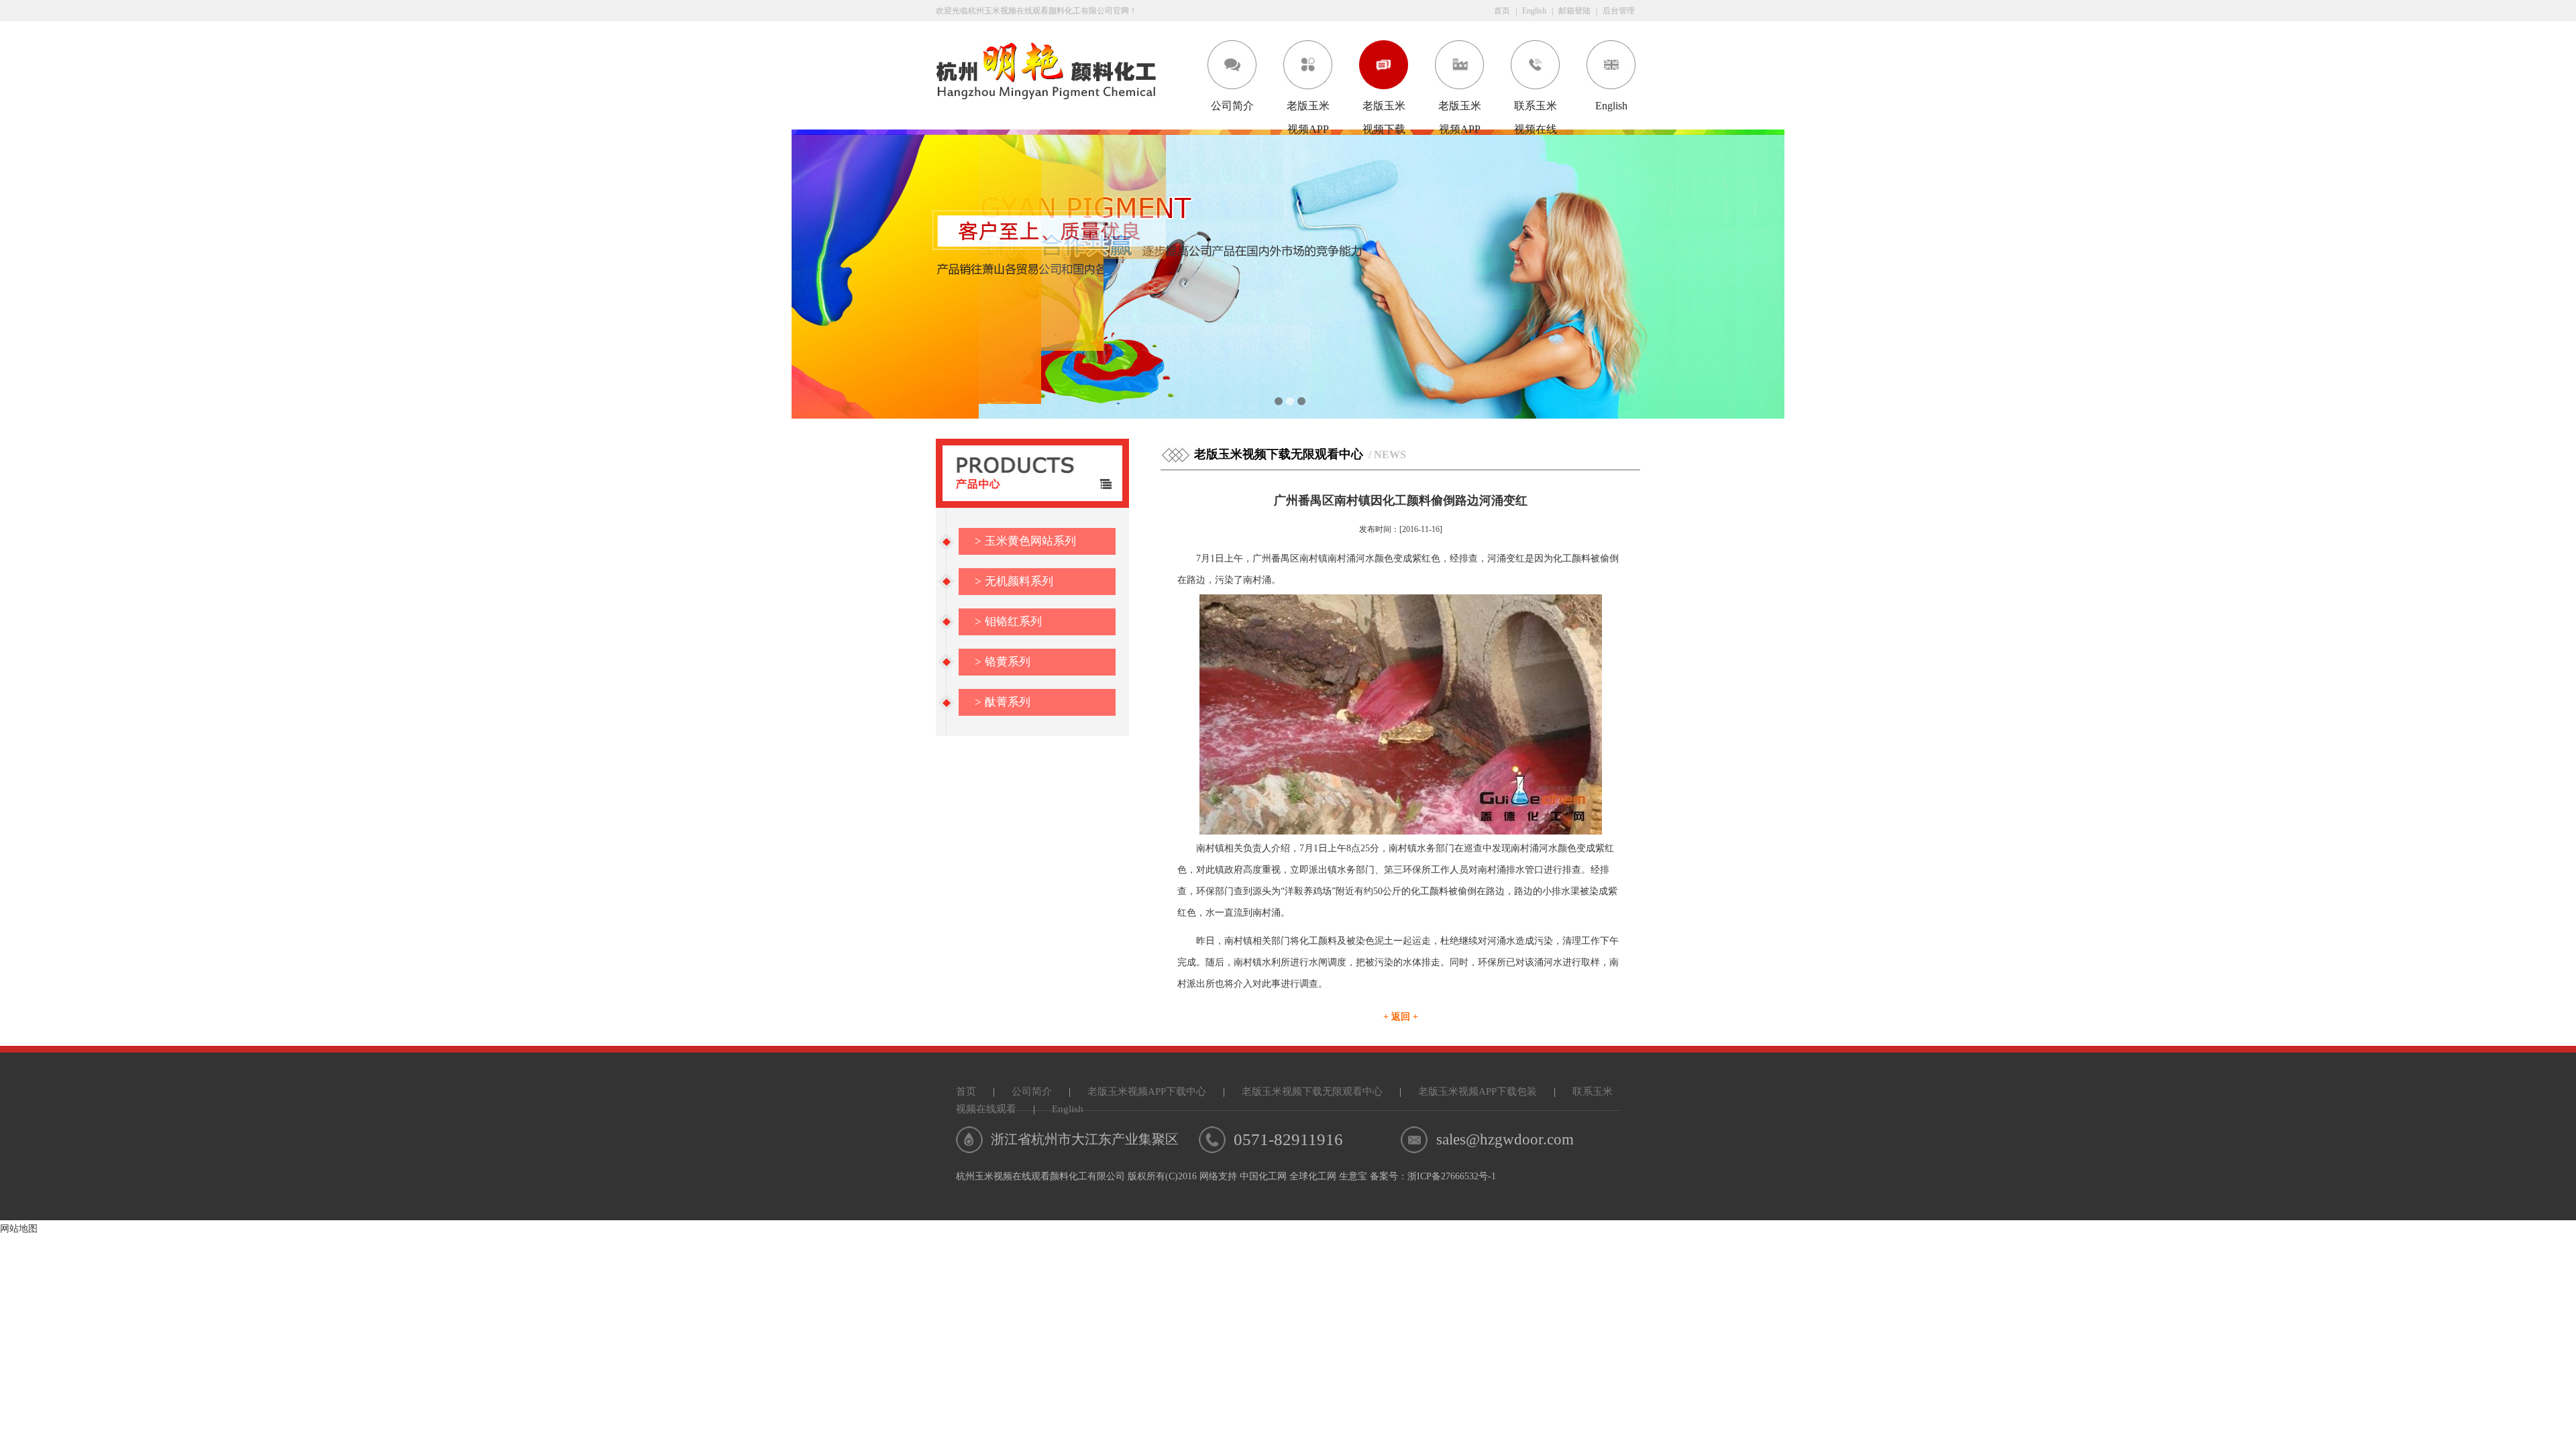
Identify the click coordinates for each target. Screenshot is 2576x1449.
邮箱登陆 (1574, 11)
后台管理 (1619, 11)
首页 (1502, 11)
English (1534, 11)
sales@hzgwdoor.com (1505, 1139)
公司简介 (1232, 106)
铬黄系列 (1003, 662)
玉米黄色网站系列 (1025, 541)
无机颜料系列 (1014, 581)
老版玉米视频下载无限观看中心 (1384, 109)
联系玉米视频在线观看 (1536, 109)
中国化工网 (1263, 1176)
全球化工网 (1313, 1176)
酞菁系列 (1003, 702)
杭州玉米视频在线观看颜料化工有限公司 (1040, 1176)
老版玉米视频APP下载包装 (1460, 109)
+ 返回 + (1401, 1017)
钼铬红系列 (1008, 622)
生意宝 (1353, 1176)
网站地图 (19, 1229)
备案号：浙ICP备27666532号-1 (1433, 1176)
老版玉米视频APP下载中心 (1308, 109)
